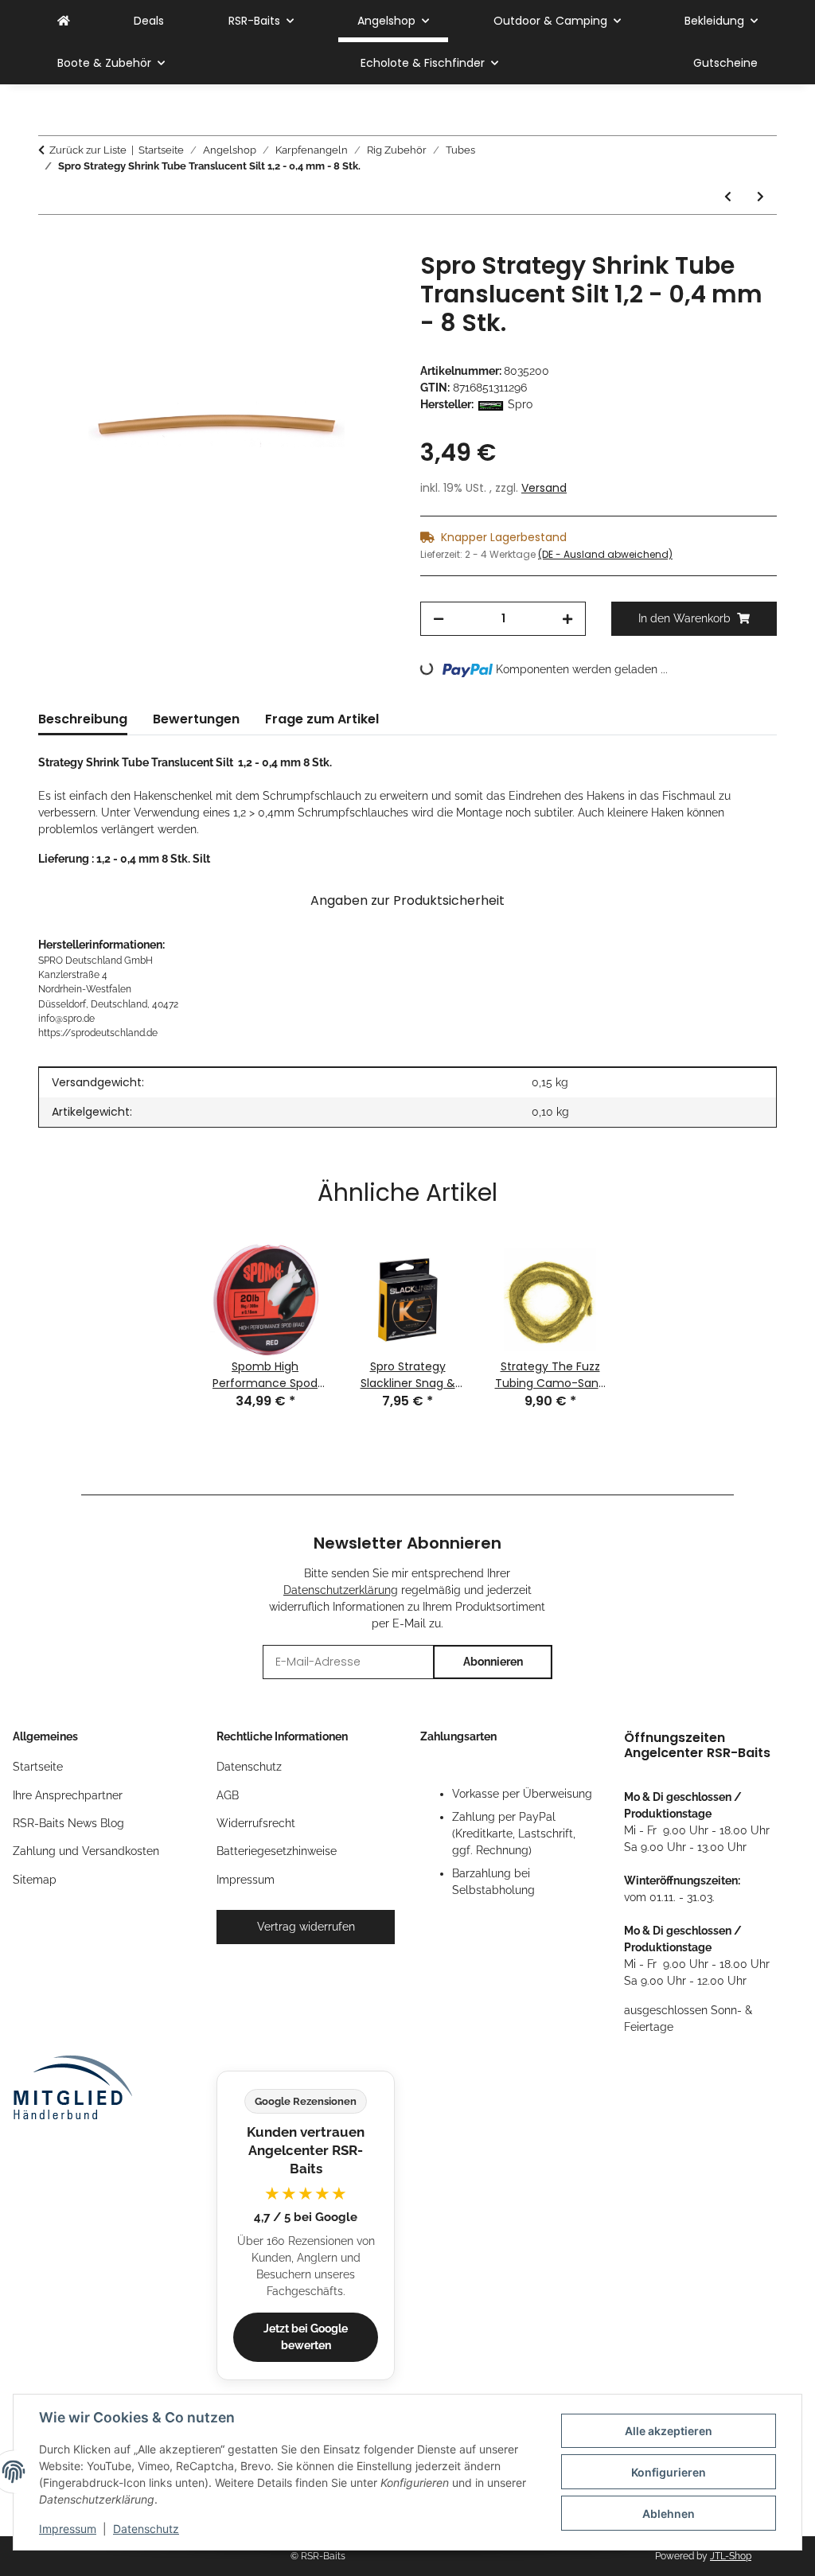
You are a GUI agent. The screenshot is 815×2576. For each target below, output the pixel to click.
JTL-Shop (731, 2556)
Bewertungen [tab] (196, 719)
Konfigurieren (669, 2472)
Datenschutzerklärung (341, 1590)
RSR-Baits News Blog (68, 1823)
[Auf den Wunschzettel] (361, 282)
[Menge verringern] (439, 619)
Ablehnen (669, 2514)
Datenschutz (146, 2529)
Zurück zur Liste (88, 150)
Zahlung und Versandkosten (86, 1851)
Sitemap (35, 1880)
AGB (228, 1795)
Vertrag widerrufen (306, 1927)
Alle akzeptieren (669, 2431)
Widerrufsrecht (256, 1823)
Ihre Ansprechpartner (68, 1795)
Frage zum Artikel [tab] (322, 719)
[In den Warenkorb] (51, 243)
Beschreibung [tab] (83, 719)
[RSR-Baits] (64, 21)
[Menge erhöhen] (567, 619)
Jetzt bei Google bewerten (306, 2337)
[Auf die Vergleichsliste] (320, 282)
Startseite (38, 1767)
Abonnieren (493, 1662)
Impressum (68, 2529)
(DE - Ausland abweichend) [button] (605, 554)
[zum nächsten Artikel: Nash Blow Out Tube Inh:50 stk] (760, 197)
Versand (544, 488)
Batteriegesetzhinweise (277, 1851)
